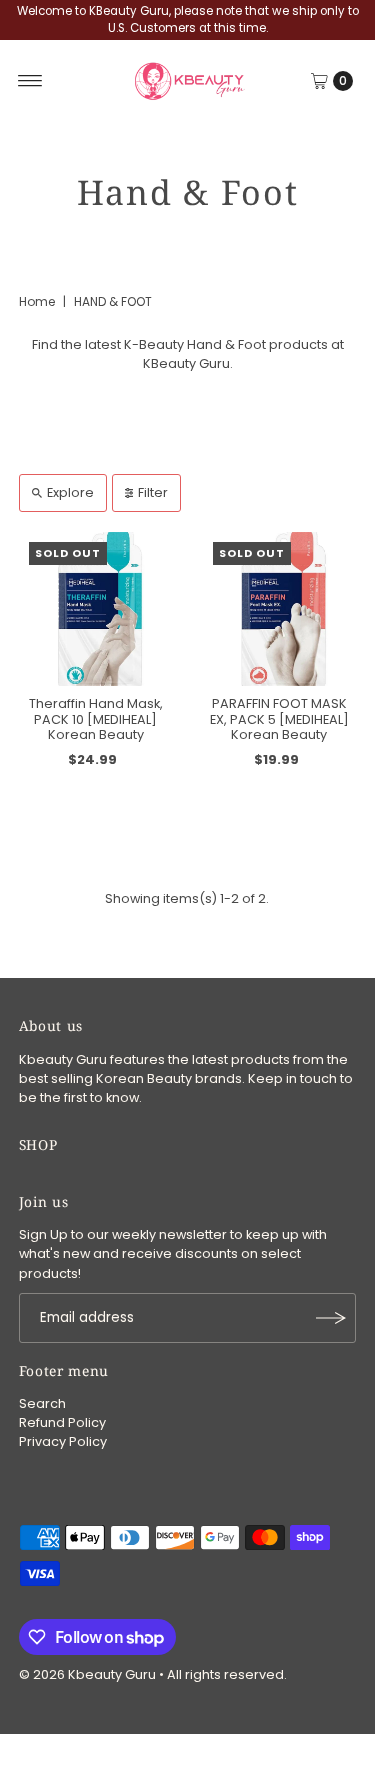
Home (37, 301)
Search (42, 1403)
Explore (70, 492)
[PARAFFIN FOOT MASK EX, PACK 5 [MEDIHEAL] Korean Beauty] (280, 609)
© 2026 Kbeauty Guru (87, 1674)
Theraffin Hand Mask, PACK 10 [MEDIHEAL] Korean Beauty (96, 719)
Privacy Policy (63, 1441)
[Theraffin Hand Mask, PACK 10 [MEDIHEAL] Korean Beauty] (96, 609)
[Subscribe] (331, 1318)
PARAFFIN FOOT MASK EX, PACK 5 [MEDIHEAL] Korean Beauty (279, 719)
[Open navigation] (30, 81)
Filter (153, 492)
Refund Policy (62, 1422)
